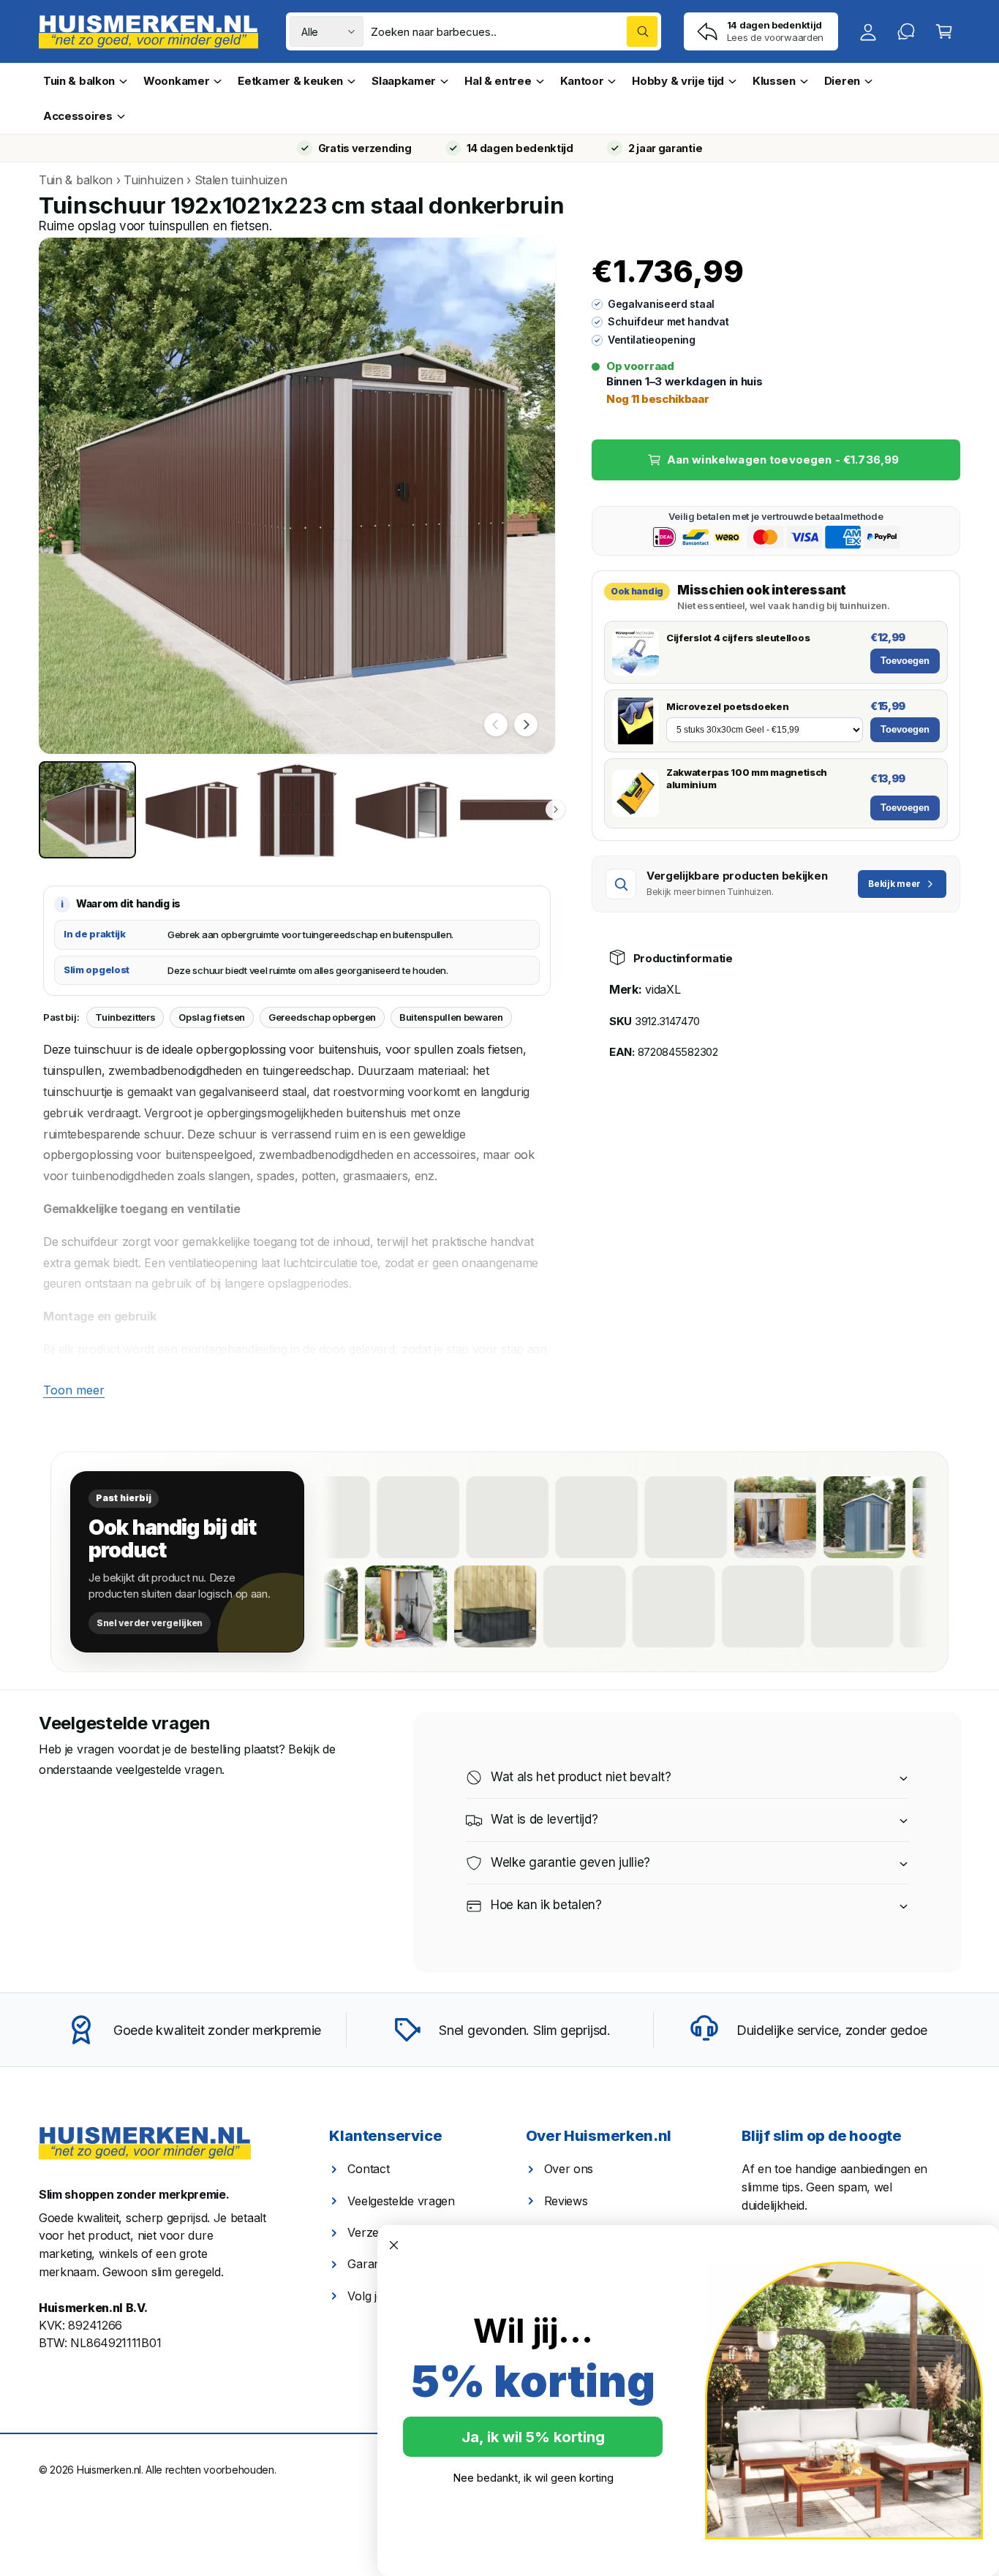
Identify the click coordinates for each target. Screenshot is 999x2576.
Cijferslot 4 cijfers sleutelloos (738, 638)
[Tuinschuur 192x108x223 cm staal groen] (532, 1517)
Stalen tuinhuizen (241, 180)
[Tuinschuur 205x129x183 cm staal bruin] (749, 1606)
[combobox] (514, 31)
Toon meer (74, 1390)
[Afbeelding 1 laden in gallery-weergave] (87, 810)
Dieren (842, 81)
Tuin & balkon (79, 81)
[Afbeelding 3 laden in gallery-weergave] (297, 810)
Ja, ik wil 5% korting (533, 2437)
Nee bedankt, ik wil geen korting (533, 2478)
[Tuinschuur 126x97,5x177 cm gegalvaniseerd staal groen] (392, 1606)
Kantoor (582, 81)
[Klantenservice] (906, 31)
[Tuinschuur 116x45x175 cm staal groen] (838, 1606)
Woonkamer (176, 81)
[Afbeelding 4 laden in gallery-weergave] (402, 810)
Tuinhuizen (153, 180)
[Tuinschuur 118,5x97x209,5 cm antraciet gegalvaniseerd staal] (889, 1517)
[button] (944, 31)
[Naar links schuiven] (496, 725)
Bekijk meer (894, 884)
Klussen (774, 81)
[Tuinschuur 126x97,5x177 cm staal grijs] (799, 1517)
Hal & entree (498, 81)
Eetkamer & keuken (290, 81)
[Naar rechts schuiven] (526, 725)
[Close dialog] (394, 2245)
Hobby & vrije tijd (678, 81)
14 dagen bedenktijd (520, 148)
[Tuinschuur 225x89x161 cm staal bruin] (710, 1517)
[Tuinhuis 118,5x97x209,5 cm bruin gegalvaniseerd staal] (481, 1606)
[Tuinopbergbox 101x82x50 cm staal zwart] (570, 1606)
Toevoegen (905, 661)
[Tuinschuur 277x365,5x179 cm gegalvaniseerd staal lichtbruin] (442, 1517)
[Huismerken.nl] (145, 2143)
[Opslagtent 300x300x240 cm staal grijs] (927, 1606)
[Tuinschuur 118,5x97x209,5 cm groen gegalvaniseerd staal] (660, 1606)
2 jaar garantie (665, 148)
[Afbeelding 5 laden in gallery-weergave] (506, 810)
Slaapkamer (404, 81)
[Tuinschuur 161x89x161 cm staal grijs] (621, 1517)
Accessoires (78, 116)
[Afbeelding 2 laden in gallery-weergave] (192, 810)
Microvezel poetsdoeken (727, 706)
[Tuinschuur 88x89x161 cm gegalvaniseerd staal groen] (353, 1517)
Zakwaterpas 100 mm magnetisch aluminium (747, 778)
